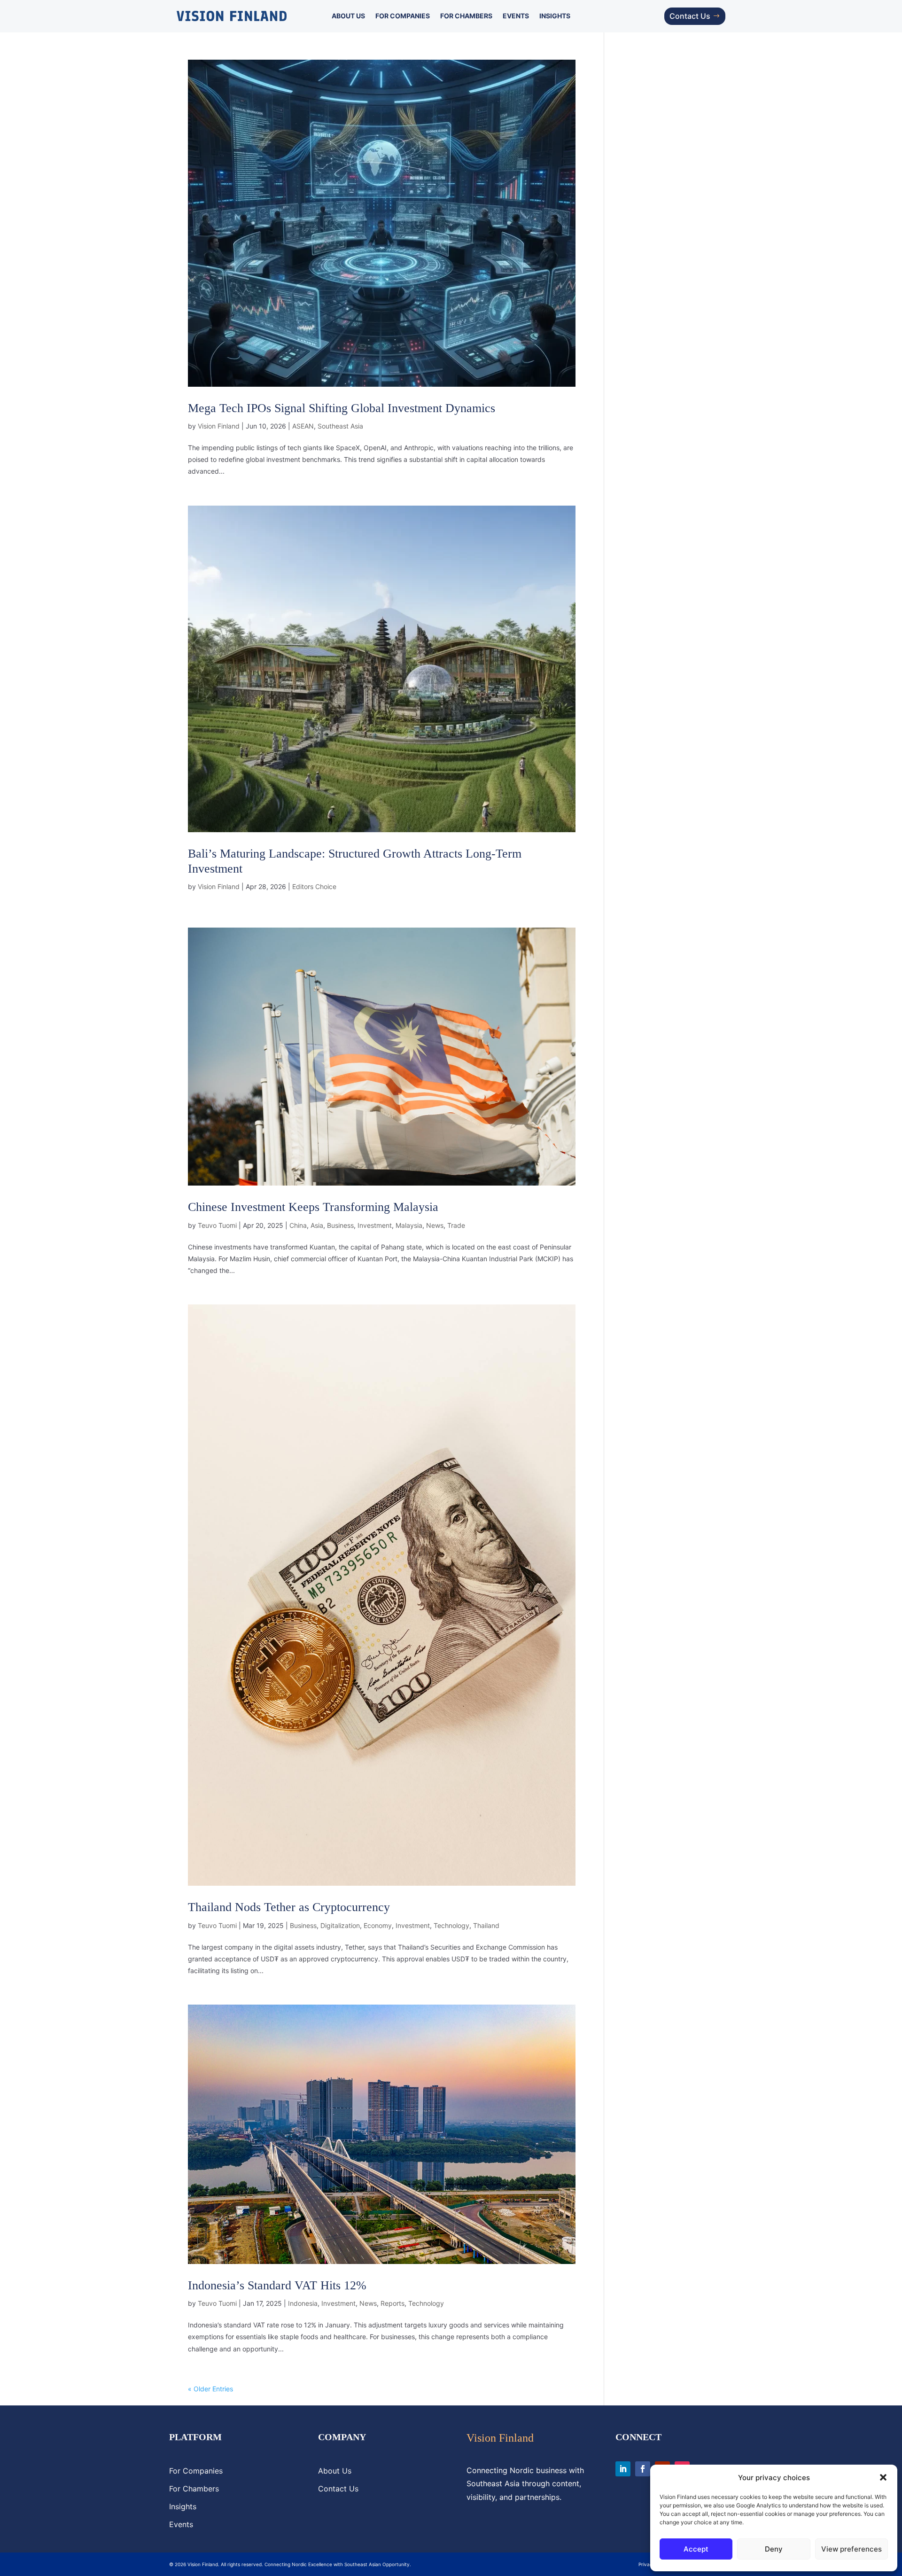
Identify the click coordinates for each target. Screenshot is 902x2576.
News (435, 1225)
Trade (456, 1225)
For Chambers (466, 16)
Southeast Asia (340, 426)
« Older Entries (210, 2389)
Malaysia (409, 1225)
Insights (555, 16)
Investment (375, 1225)
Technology (451, 1925)
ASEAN (303, 426)
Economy (378, 1925)
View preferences (851, 2549)
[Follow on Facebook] (643, 2469)
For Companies (403, 16)
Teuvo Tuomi (217, 1225)
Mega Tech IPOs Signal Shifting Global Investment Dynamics (342, 408)
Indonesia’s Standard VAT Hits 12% (277, 2285)
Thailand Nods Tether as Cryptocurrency (289, 1907)
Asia (317, 1225)
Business (340, 1225)
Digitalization (340, 1925)
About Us (348, 16)
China (298, 1225)
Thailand (486, 1925)
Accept (696, 2549)
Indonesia (303, 2303)
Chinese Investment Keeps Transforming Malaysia (313, 1207)
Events (516, 16)
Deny (774, 2549)
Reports (393, 2303)
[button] (883, 2477)
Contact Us (690, 16)
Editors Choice (314, 886)
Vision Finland (219, 426)
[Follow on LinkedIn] (623, 2469)
